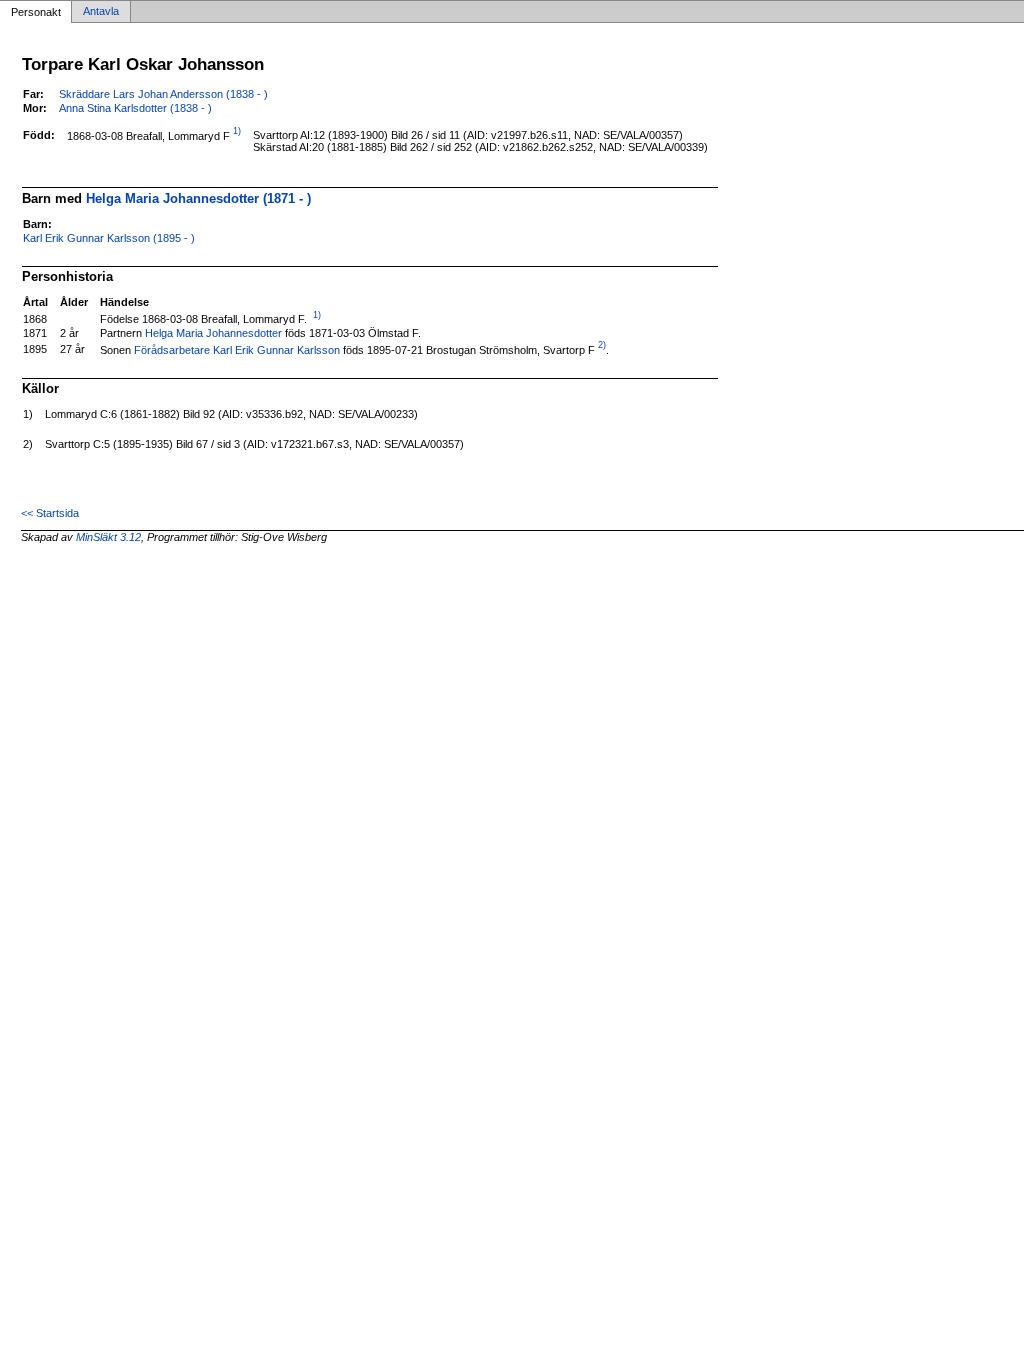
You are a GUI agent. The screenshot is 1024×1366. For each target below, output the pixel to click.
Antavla (101, 12)
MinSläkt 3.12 (108, 537)
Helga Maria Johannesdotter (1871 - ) (198, 198)
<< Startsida (50, 513)
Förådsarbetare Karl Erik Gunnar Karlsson (237, 349)
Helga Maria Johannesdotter (213, 333)
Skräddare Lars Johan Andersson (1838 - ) (163, 94)
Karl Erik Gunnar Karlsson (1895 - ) (109, 238)
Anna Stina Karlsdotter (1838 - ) (135, 108)
